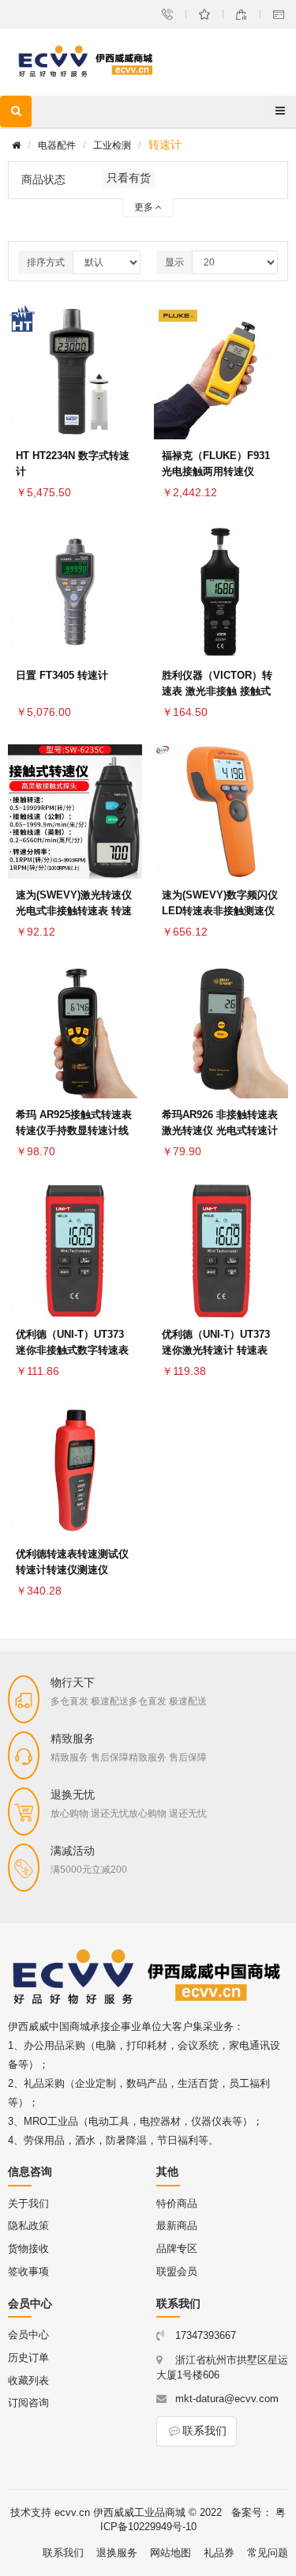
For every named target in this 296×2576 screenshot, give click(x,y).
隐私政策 (28, 2226)
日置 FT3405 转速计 (62, 675)
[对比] (126, 371)
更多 (145, 207)
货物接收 (28, 2248)
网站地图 (170, 2553)
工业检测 (112, 145)
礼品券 (219, 2553)
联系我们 (204, 2431)
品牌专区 (177, 2248)
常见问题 (268, 2553)
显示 (174, 262)
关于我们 (28, 2203)
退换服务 (117, 2553)
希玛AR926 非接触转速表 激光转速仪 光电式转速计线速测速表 (220, 1130)
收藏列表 (28, 2380)
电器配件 (57, 145)
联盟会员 (177, 2271)
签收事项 (28, 2271)
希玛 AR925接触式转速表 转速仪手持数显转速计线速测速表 (74, 1130)
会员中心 (28, 2335)
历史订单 (28, 2358)
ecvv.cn (72, 2512)
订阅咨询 (28, 2403)
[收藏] (126, 333)
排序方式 (46, 262)
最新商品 (177, 2226)
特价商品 (177, 2203)
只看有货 (129, 178)
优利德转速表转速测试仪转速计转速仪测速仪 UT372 (72, 1570)
